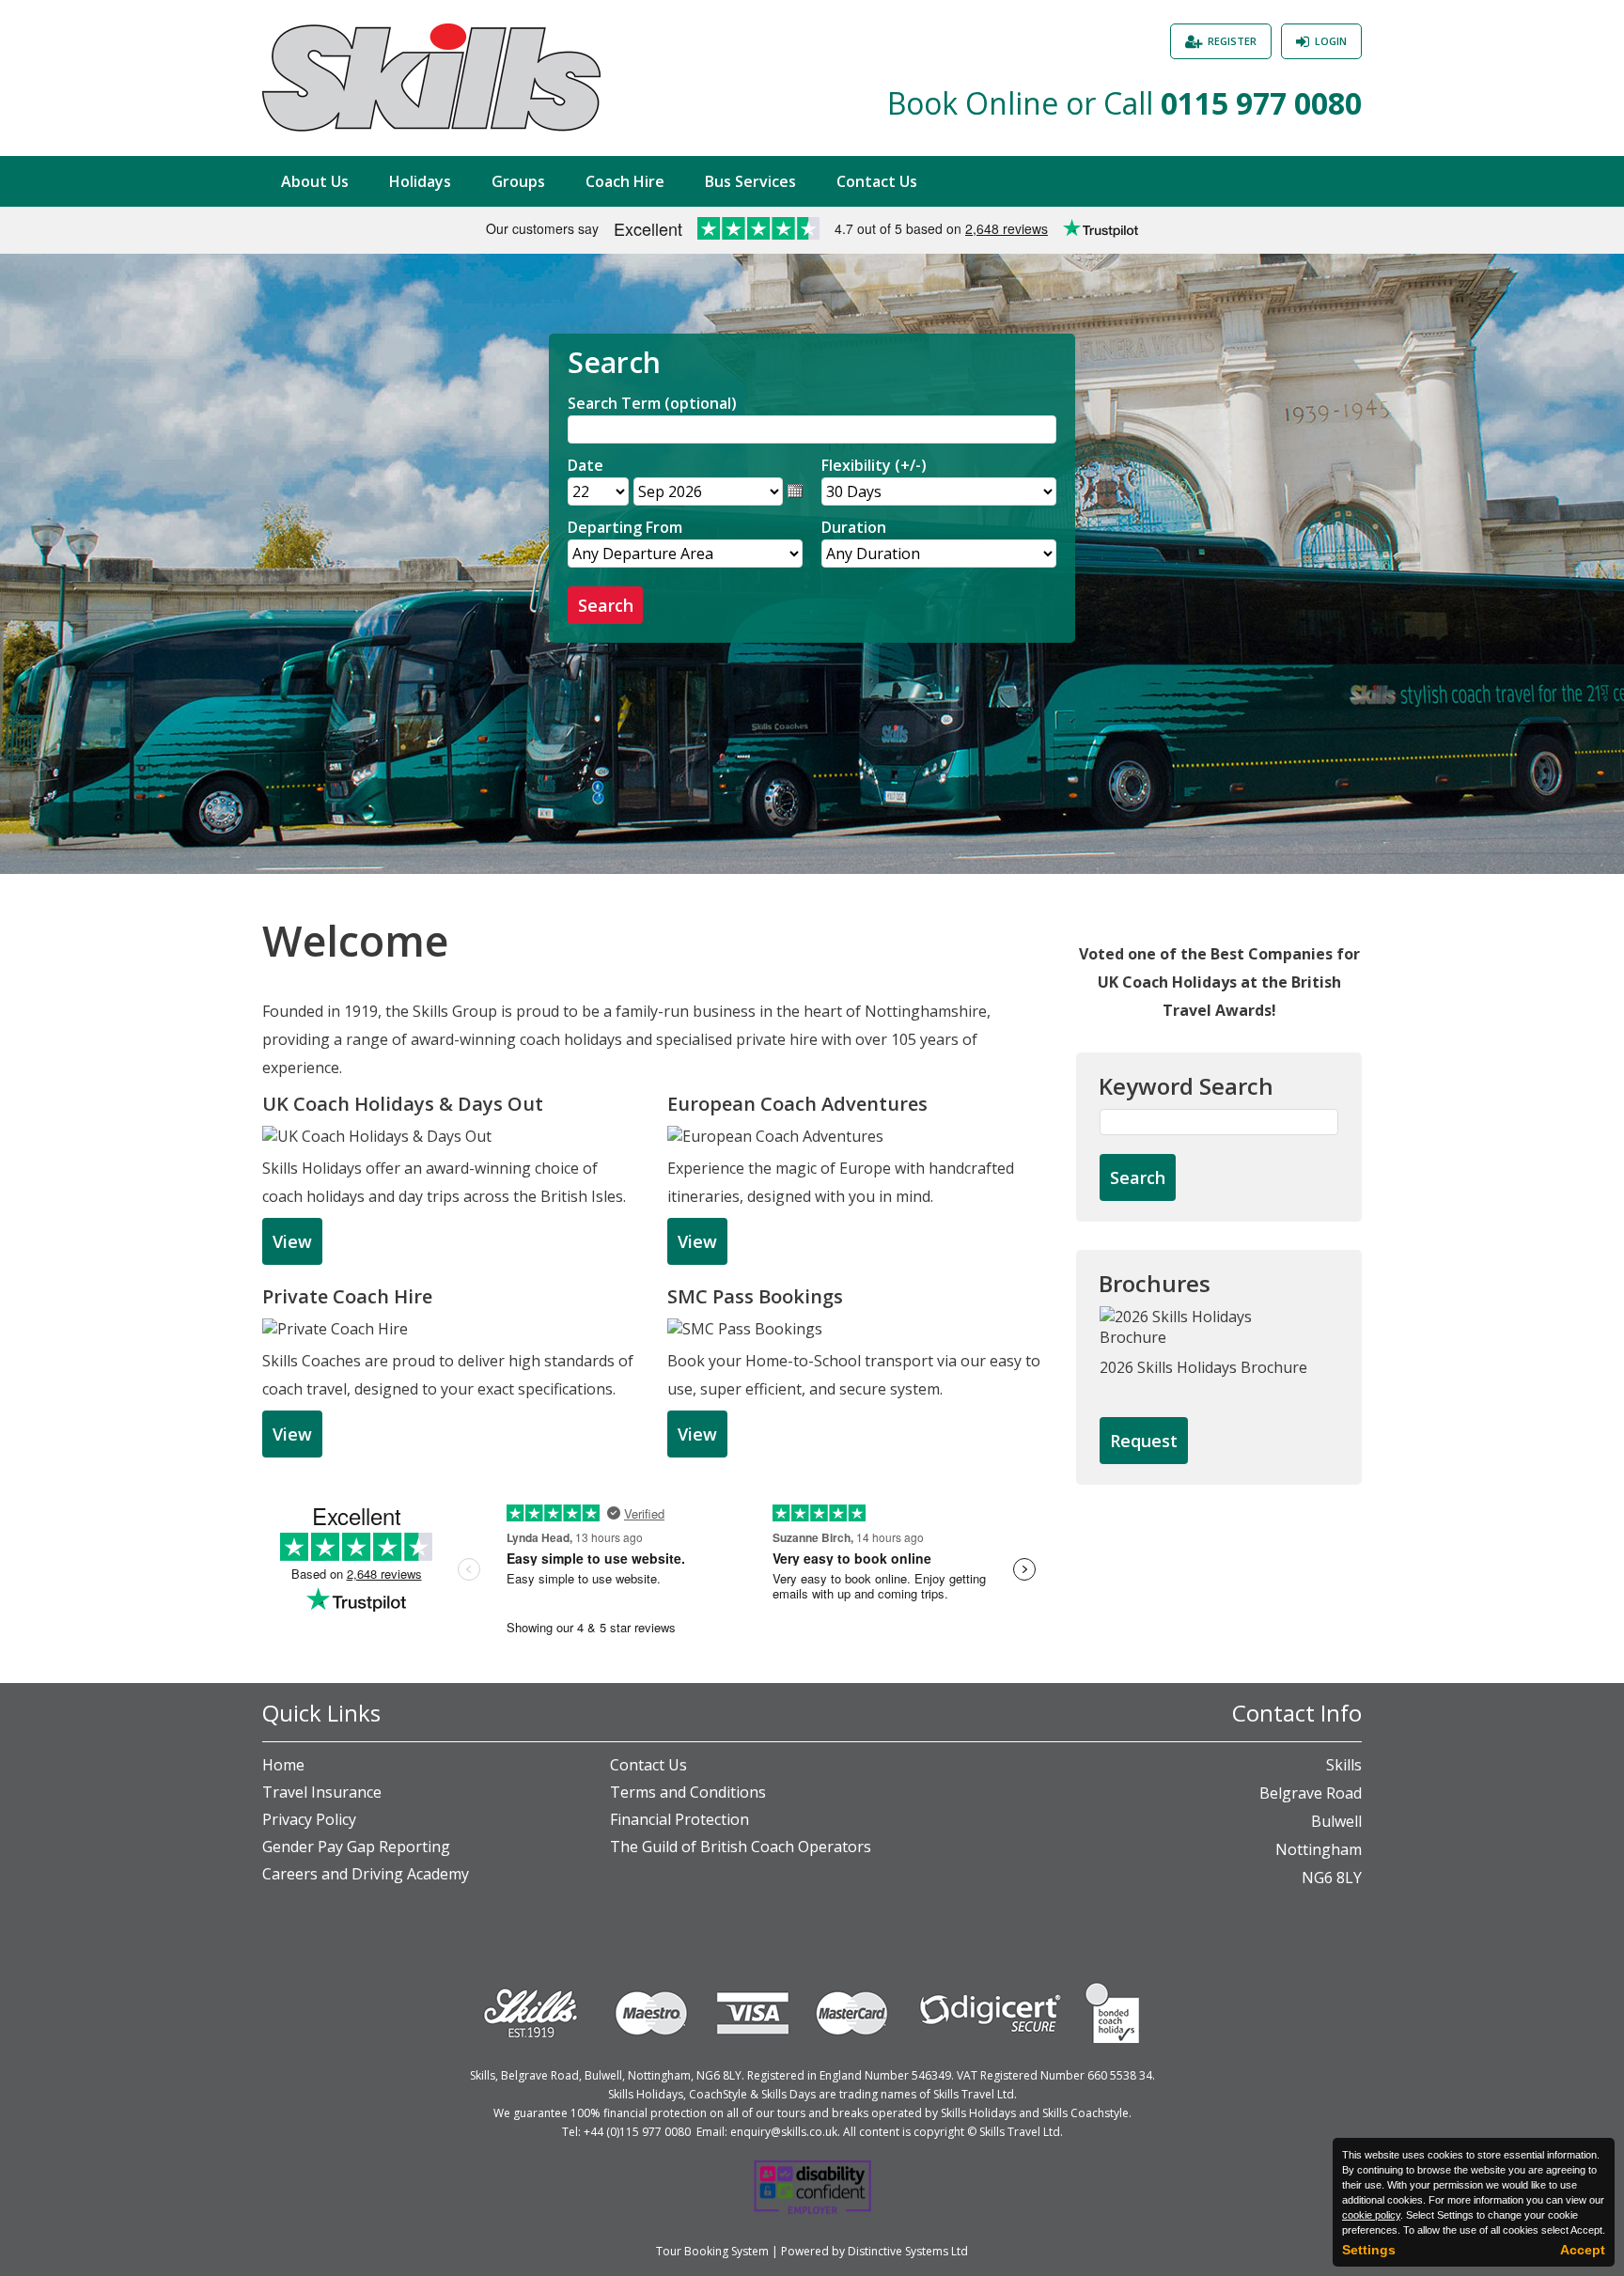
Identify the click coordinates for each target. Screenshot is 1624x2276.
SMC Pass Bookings (755, 1296)
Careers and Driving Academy (366, 1874)
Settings (1369, 2250)
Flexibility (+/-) (874, 465)
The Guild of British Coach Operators (741, 1847)
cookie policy (1371, 2215)
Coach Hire (625, 181)
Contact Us (877, 181)
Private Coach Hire (347, 1296)
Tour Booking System (712, 2251)
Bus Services (750, 181)
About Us (315, 181)
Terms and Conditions (688, 1792)
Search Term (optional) (652, 403)
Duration (854, 527)
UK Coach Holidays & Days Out (403, 1104)
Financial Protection (679, 1819)
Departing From (625, 527)
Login (1331, 41)
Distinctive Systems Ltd (908, 2251)
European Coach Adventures (797, 1104)
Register (1232, 41)
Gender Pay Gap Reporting (356, 1847)
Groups (518, 181)
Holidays (420, 181)
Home (283, 1765)
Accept (1583, 2250)
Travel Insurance (322, 1792)
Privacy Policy (309, 1819)
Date (586, 465)
